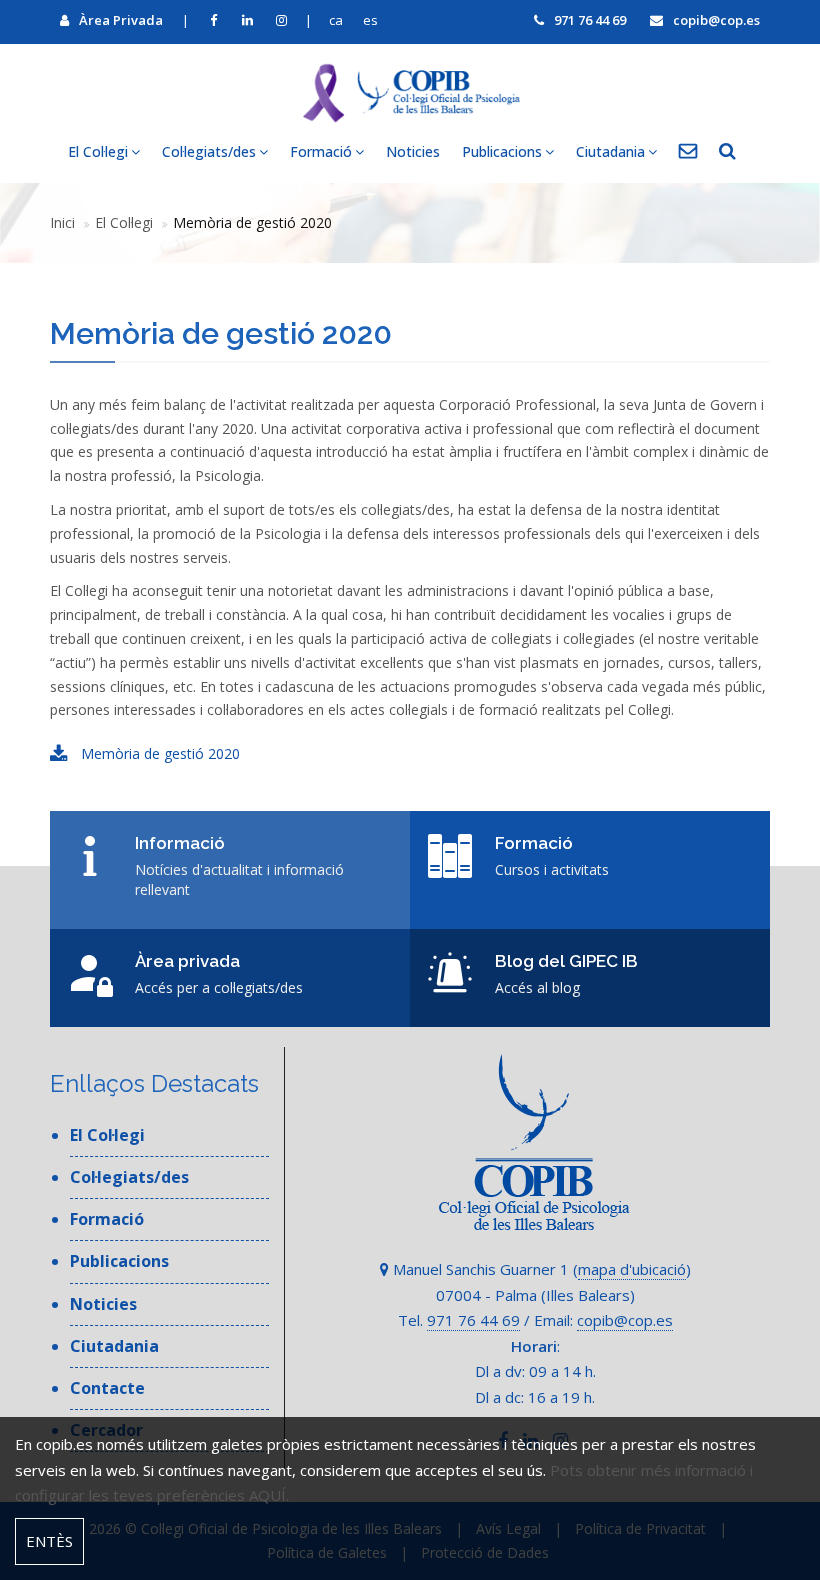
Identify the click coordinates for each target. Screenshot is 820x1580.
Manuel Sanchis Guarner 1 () (540, 1269)
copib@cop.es (716, 20)
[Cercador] (727, 152)
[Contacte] (688, 152)
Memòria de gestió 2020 (158, 753)
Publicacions (119, 1261)
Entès (49, 1541)
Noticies (413, 151)
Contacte (107, 1388)
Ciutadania (114, 1346)
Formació (107, 1219)
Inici (62, 222)
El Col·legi (124, 222)
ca (336, 20)
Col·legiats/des (129, 1177)
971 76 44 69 (590, 20)
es (370, 20)
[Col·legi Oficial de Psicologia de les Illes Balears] (410, 92)
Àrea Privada (121, 20)
